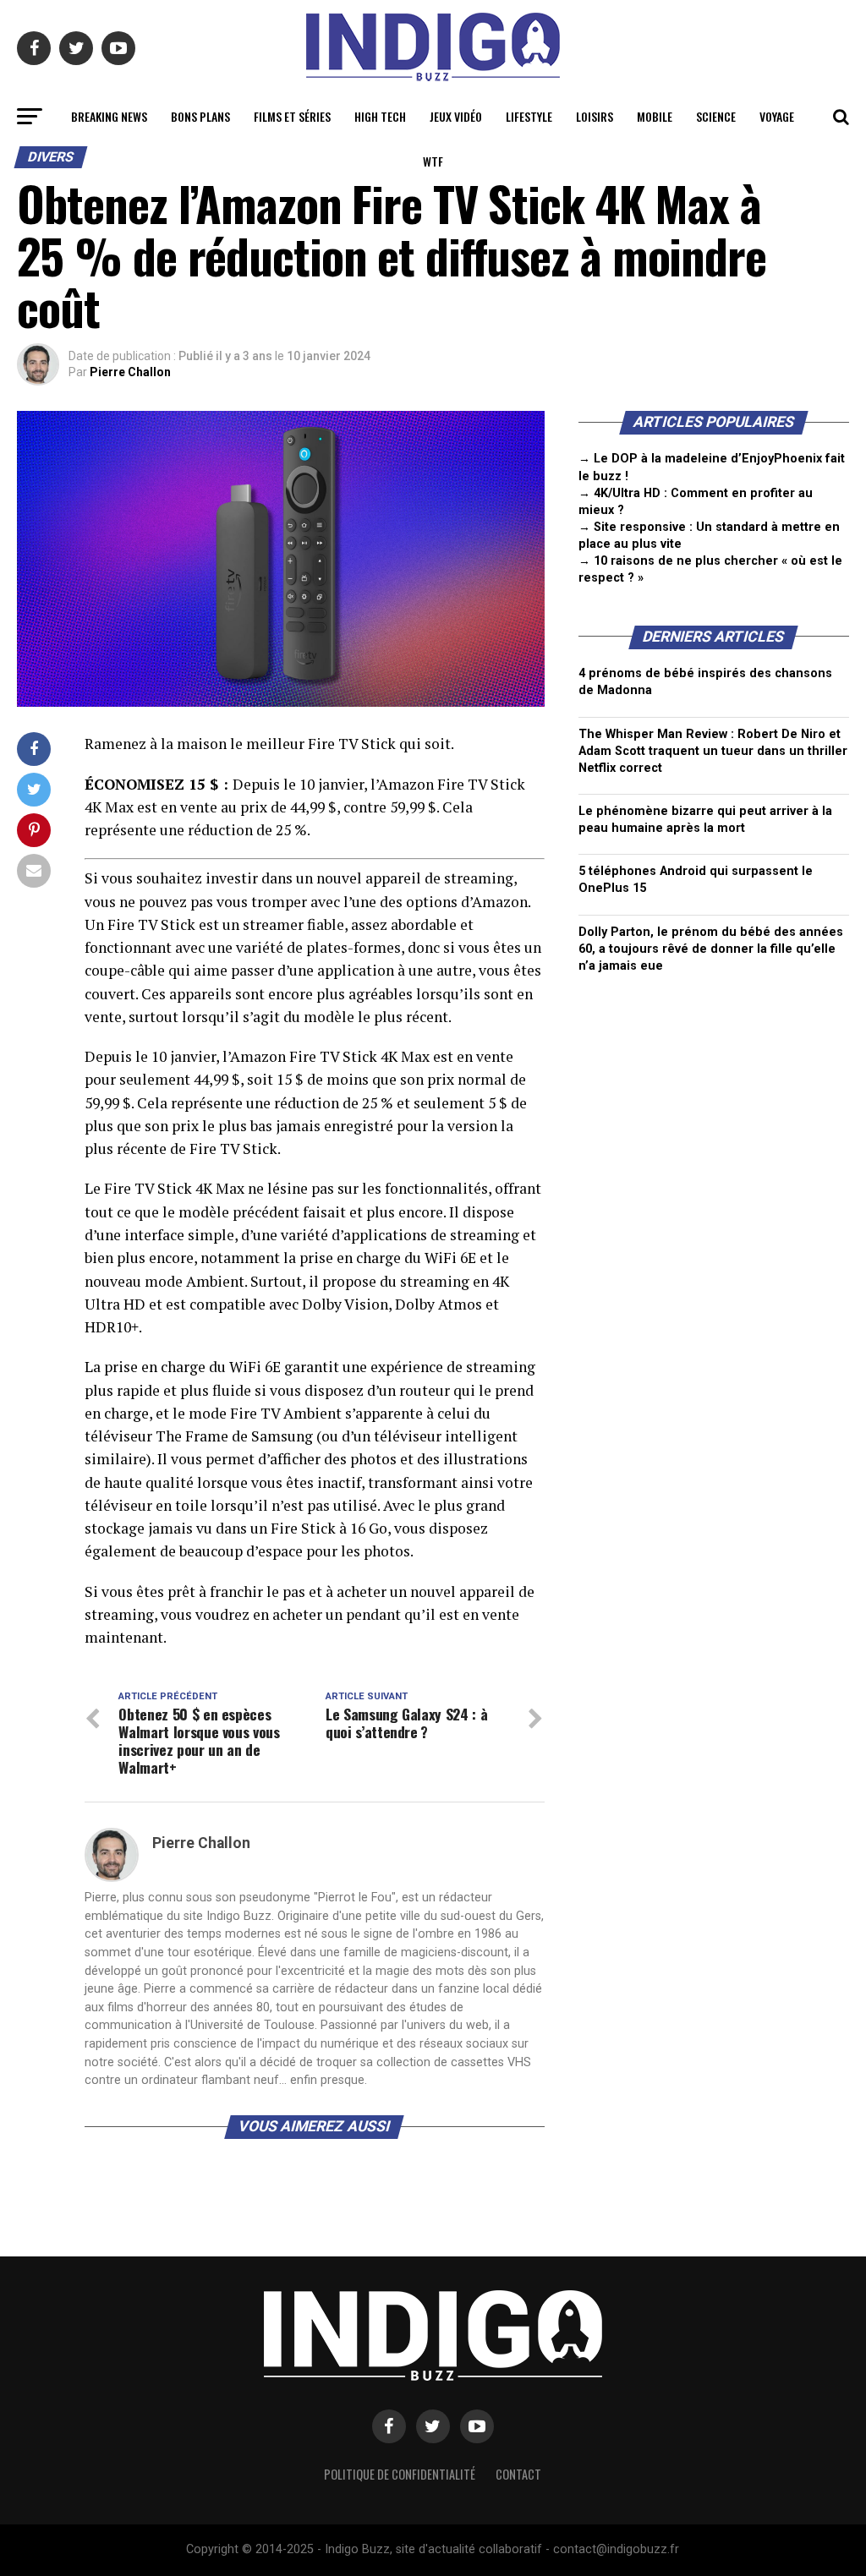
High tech (380, 116)
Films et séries (292, 116)
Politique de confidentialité (400, 2474)
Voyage (777, 116)
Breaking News (109, 116)
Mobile (655, 116)
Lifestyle (529, 116)
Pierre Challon (130, 372)
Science (716, 116)
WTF (433, 161)
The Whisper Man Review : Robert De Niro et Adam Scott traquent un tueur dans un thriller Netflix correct (713, 751)
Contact (518, 2474)
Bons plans (200, 116)
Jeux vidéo (456, 116)
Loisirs (595, 116)
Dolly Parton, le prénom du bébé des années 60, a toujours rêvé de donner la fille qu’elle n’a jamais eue (711, 949)
